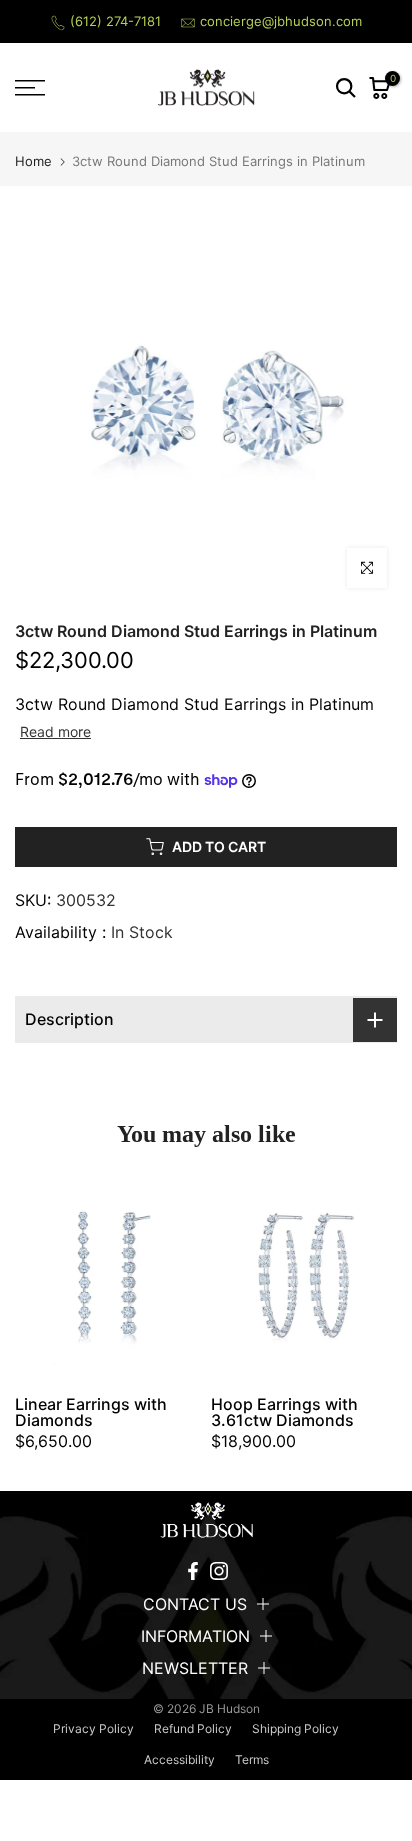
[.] (206, 1520)
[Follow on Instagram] (219, 1571)
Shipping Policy (295, 1728)
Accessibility (179, 1759)
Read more (55, 731)
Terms (252, 1759)
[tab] (206, 1019)
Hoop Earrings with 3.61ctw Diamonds (284, 1412)
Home (33, 161)
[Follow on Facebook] (193, 1571)
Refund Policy (193, 1728)
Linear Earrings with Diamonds (91, 1412)
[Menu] (57, 88)
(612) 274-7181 (115, 21)
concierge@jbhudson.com (281, 21)
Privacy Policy (93, 1728)
